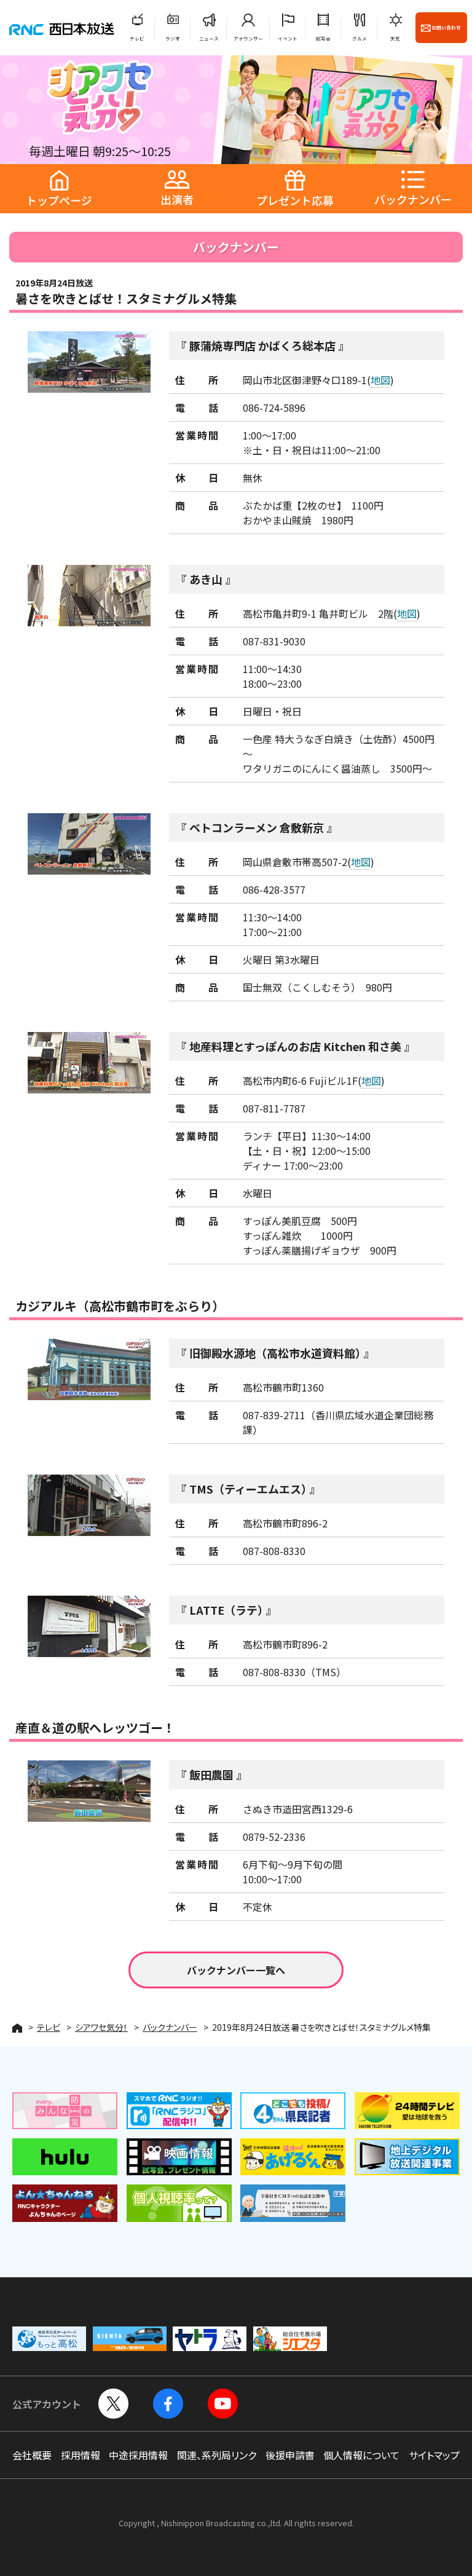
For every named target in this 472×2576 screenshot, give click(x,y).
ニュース (209, 38)
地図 (380, 380)
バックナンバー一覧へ (236, 1970)
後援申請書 (290, 2455)
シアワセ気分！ (101, 2027)
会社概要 (32, 2455)
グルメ (360, 38)
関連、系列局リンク (217, 2455)
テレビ (137, 38)
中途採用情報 (138, 2455)
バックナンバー (170, 2027)
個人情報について (361, 2455)
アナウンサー (248, 38)
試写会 (323, 38)
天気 (395, 38)
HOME (17, 2028)
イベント (288, 38)
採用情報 (81, 2455)
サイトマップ (434, 2455)
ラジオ (173, 38)
